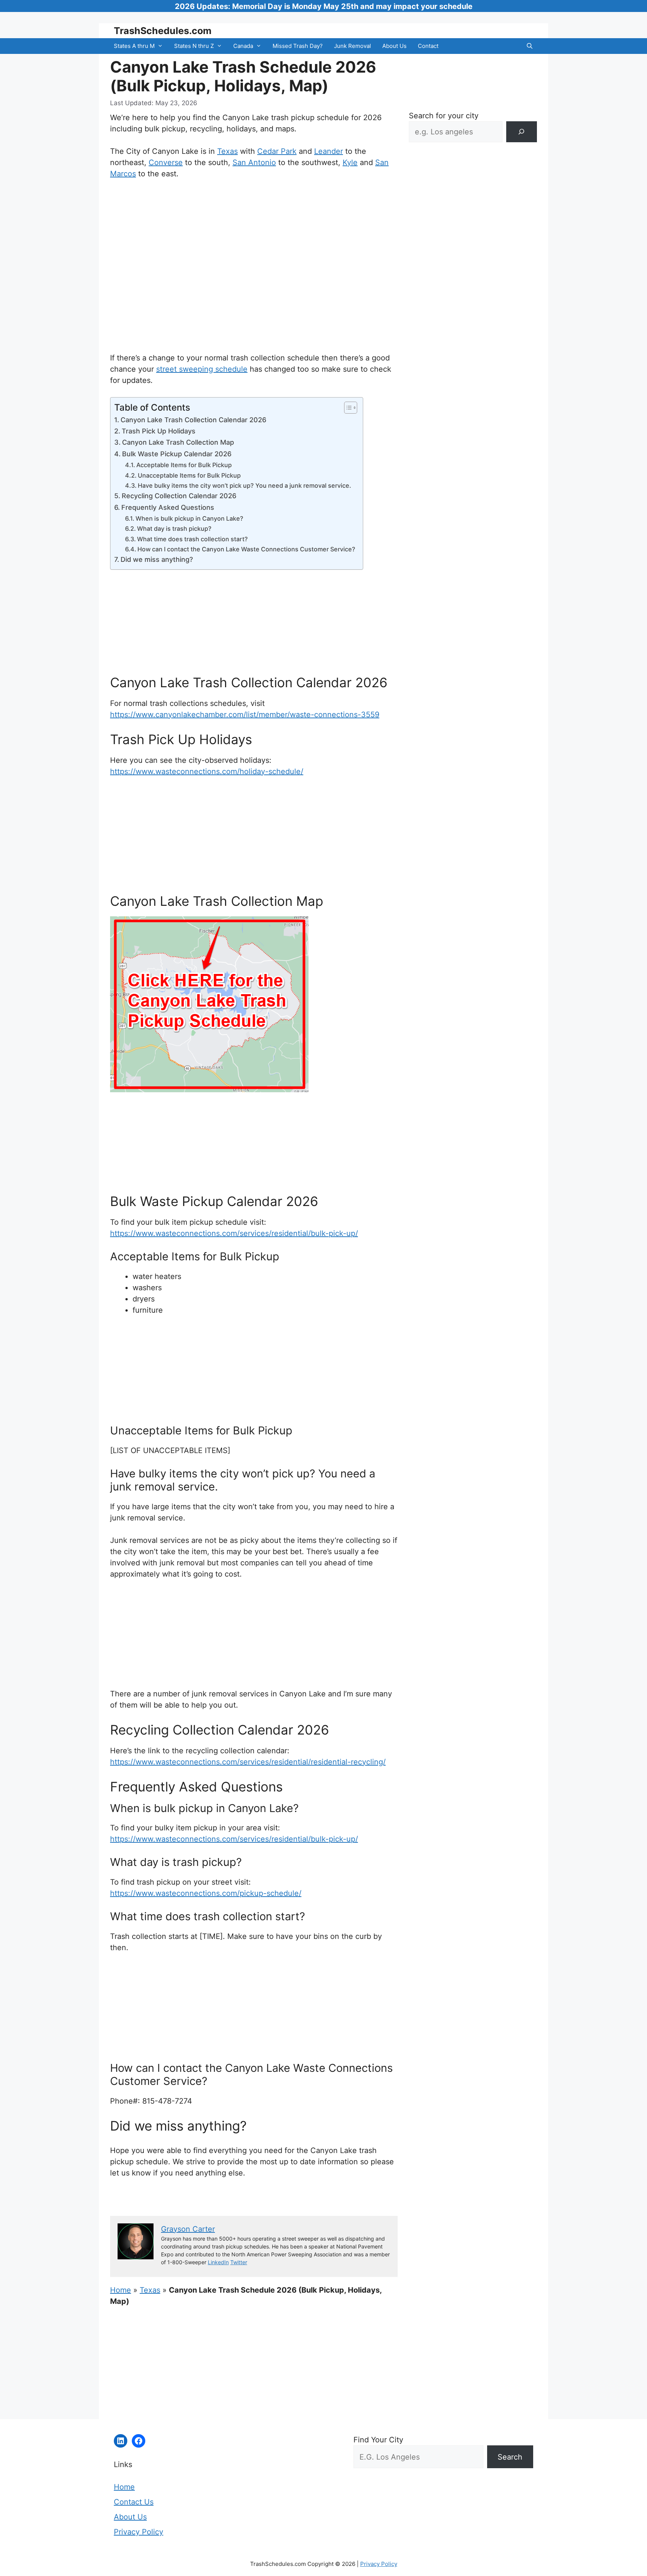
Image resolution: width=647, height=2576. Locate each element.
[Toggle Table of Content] (347, 408)
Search (510, 2457)
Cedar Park (277, 151)
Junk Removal (353, 46)
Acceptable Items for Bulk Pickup (184, 465)
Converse (166, 162)
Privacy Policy (139, 2532)
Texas (227, 151)
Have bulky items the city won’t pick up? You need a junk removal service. (244, 485)
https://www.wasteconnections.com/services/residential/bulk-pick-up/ (234, 1233)
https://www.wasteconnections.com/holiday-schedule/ (207, 771)
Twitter (239, 2262)
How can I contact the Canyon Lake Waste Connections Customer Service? (246, 549)
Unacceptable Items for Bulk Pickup (189, 475)
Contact (428, 46)
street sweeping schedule (202, 369)
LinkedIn (218, 2262)
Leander (329, 151)
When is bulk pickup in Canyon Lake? (189, 518)
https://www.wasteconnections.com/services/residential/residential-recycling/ (248, 1762)
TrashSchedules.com (163, 31)
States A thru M (134, 46)
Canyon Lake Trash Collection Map (178, 442)
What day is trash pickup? (174, 529)
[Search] (522, 132)
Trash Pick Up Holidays (159, 431)
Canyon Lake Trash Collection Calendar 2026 (193, 420)
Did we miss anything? (157, 559)
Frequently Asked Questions (168, 507)
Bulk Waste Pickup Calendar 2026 (177, 454)
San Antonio (254, 162)
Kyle (350, 162)
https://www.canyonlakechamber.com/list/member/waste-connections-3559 (245, 715)
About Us (394, 46)
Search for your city (444, 116)
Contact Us (134, 2502)
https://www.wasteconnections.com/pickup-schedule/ (206, 1893)
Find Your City (378, 2440)
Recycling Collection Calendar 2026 (179, 496)
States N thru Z (194, 46)
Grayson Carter (188, 2229)
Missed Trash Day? (298, 46)
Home (121, 2290)
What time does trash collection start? (192, 539)
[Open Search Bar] (530, 46)
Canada (243, 46)
